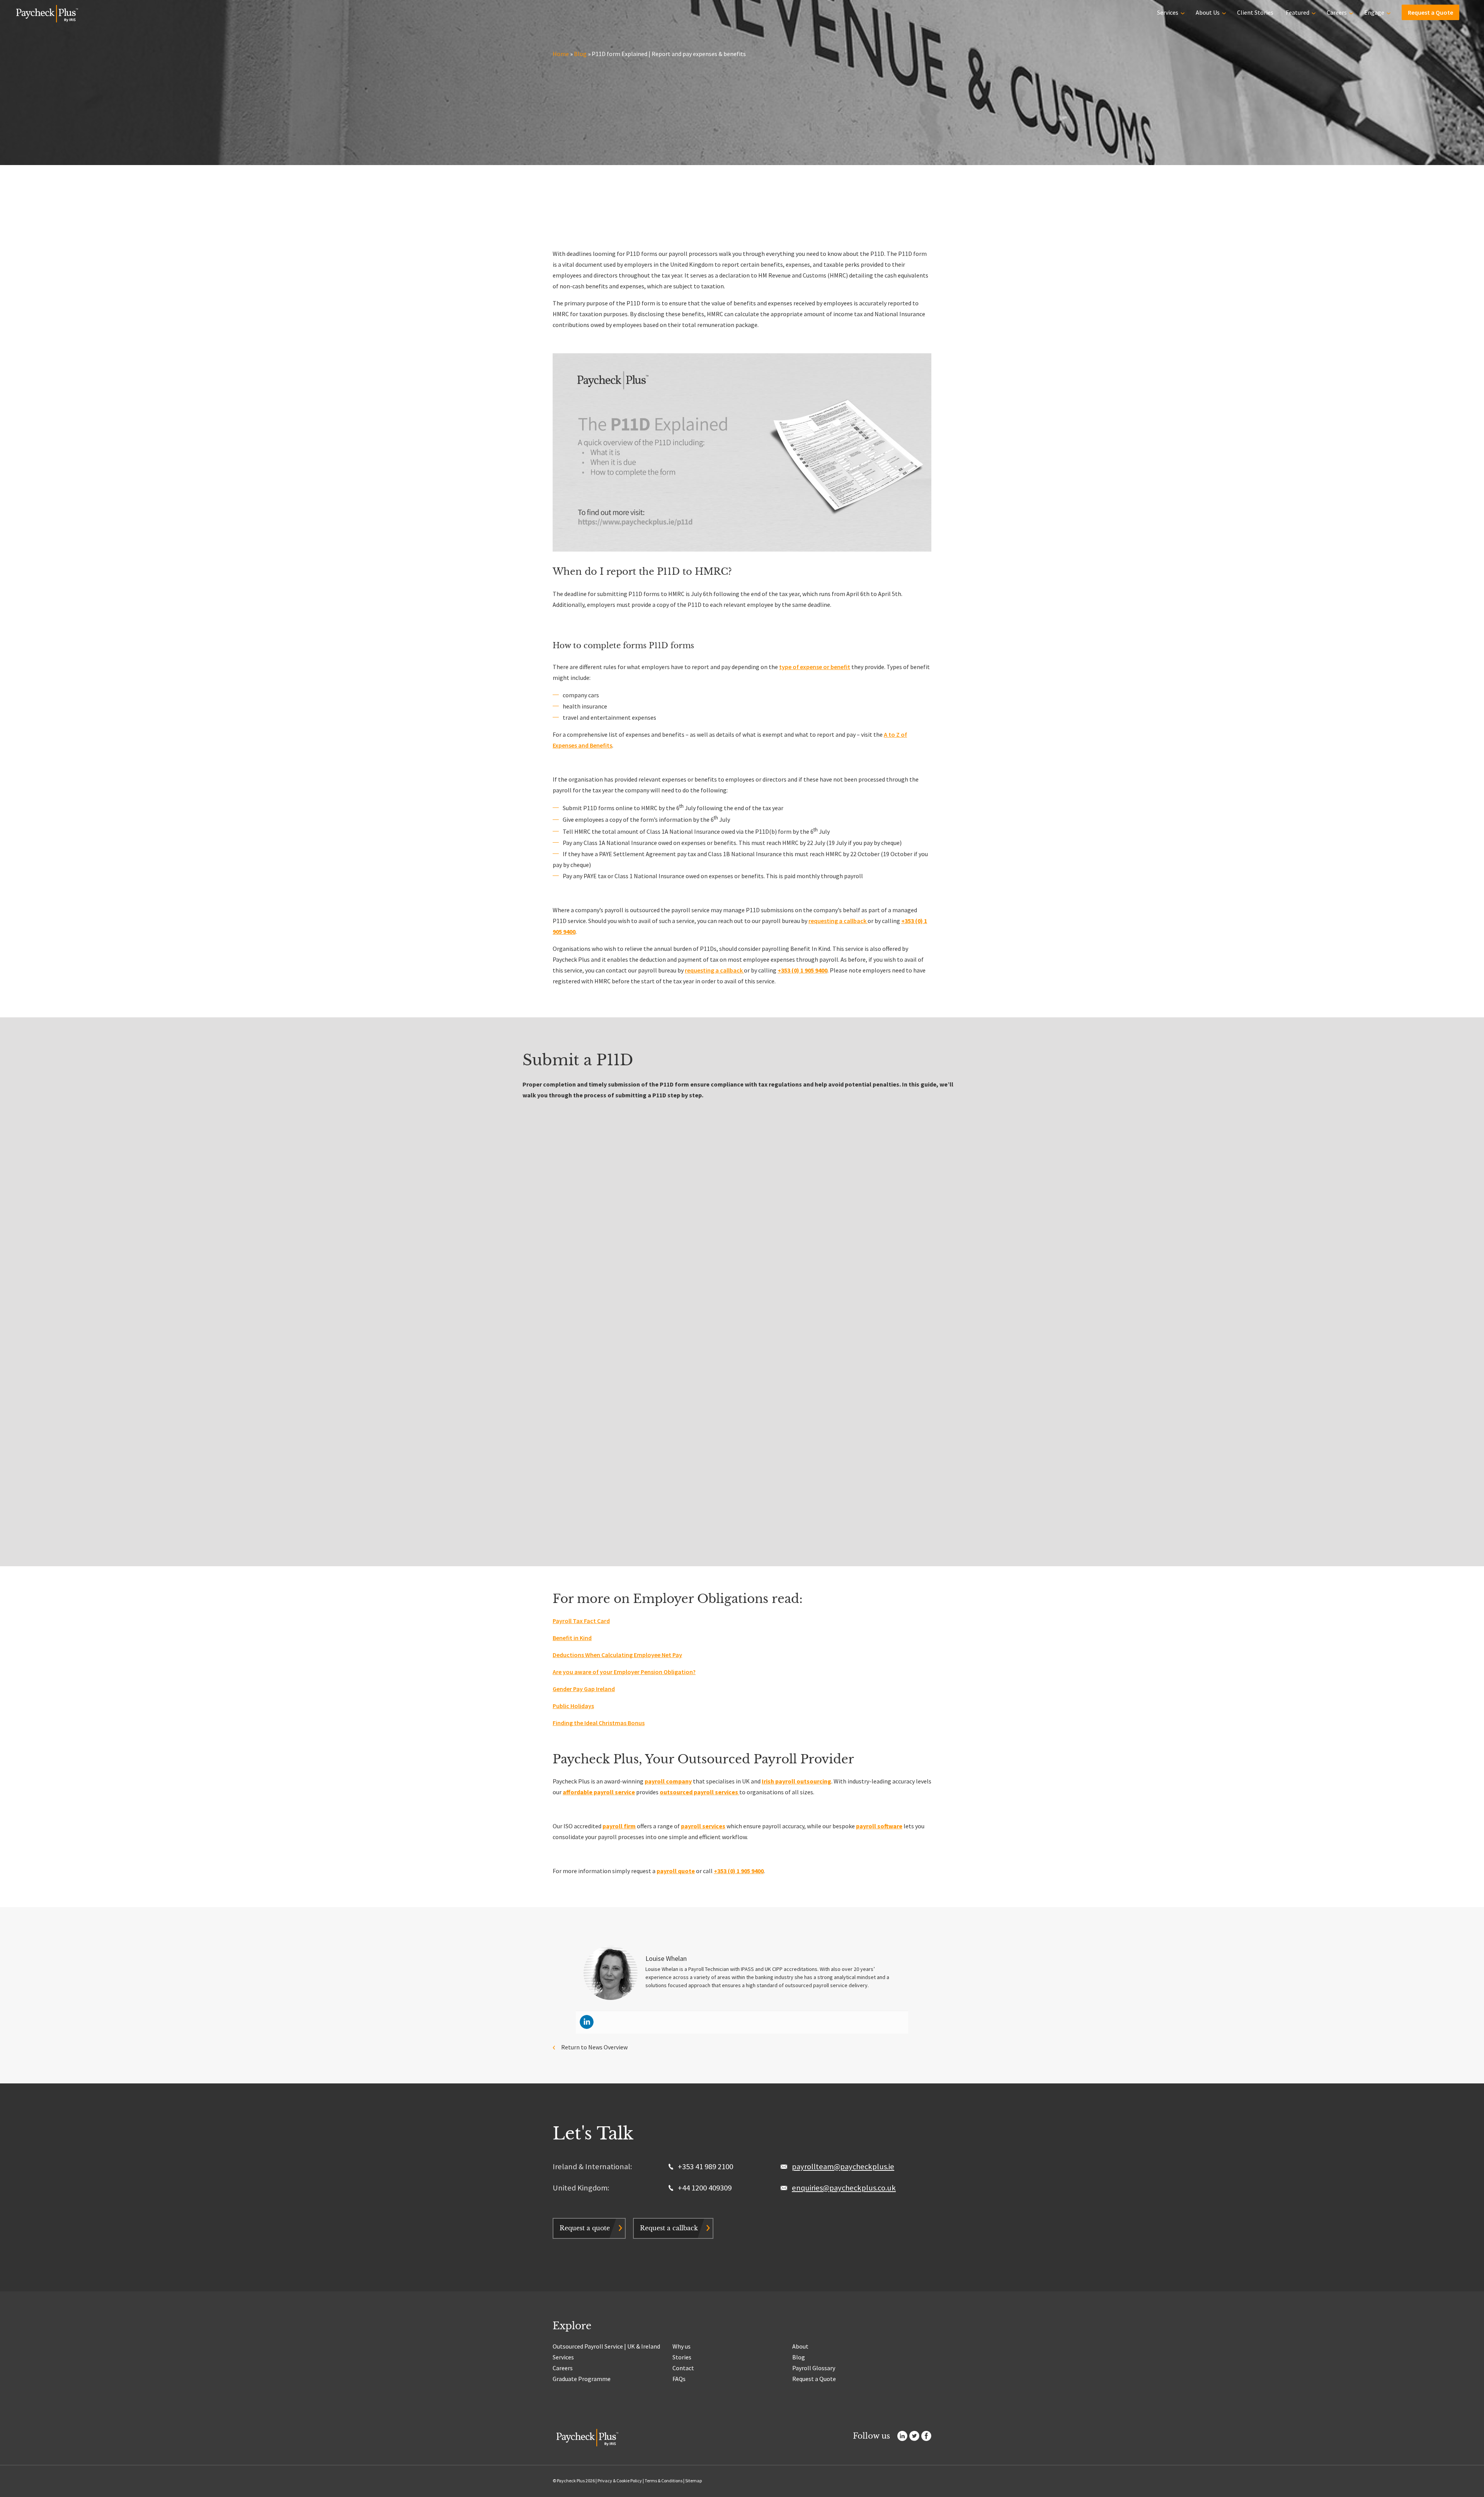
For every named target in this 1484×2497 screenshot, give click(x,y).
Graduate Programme (582, 2379)
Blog (580, 54)
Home (561, 54)
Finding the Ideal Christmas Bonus (599, 1723)
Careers (1337, 12)
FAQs (679, 2379)
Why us (682, 2346)
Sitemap (693, 2481)
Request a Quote (1430, 12)
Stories (682, 2357)
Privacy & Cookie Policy (620, 2481)
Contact (683, 2368)
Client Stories (1255, 12)
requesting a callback (838, 921)
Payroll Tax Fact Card (581, 1621)
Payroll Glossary (814, 2368)
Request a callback (669, 2228)
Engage (1374, 12)
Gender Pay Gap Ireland (584, 1689)
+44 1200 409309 (704, 2188)
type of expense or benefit (815, 667)
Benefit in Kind (572, 1638)
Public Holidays (573, 1706)
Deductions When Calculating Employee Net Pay (617, 1655)
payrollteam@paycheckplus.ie (843, 2167)
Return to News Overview (594, 2047)
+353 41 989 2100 (705, 2167)
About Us (1208, 12)
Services (1168, 12)
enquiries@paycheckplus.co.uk (844, 2188)
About (800, 2346)
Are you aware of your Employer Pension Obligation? (624, 1672)
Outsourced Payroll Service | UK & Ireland (606, 2346)
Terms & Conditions (664, 2481)
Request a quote (585, 2228)
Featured (1298, 12)
